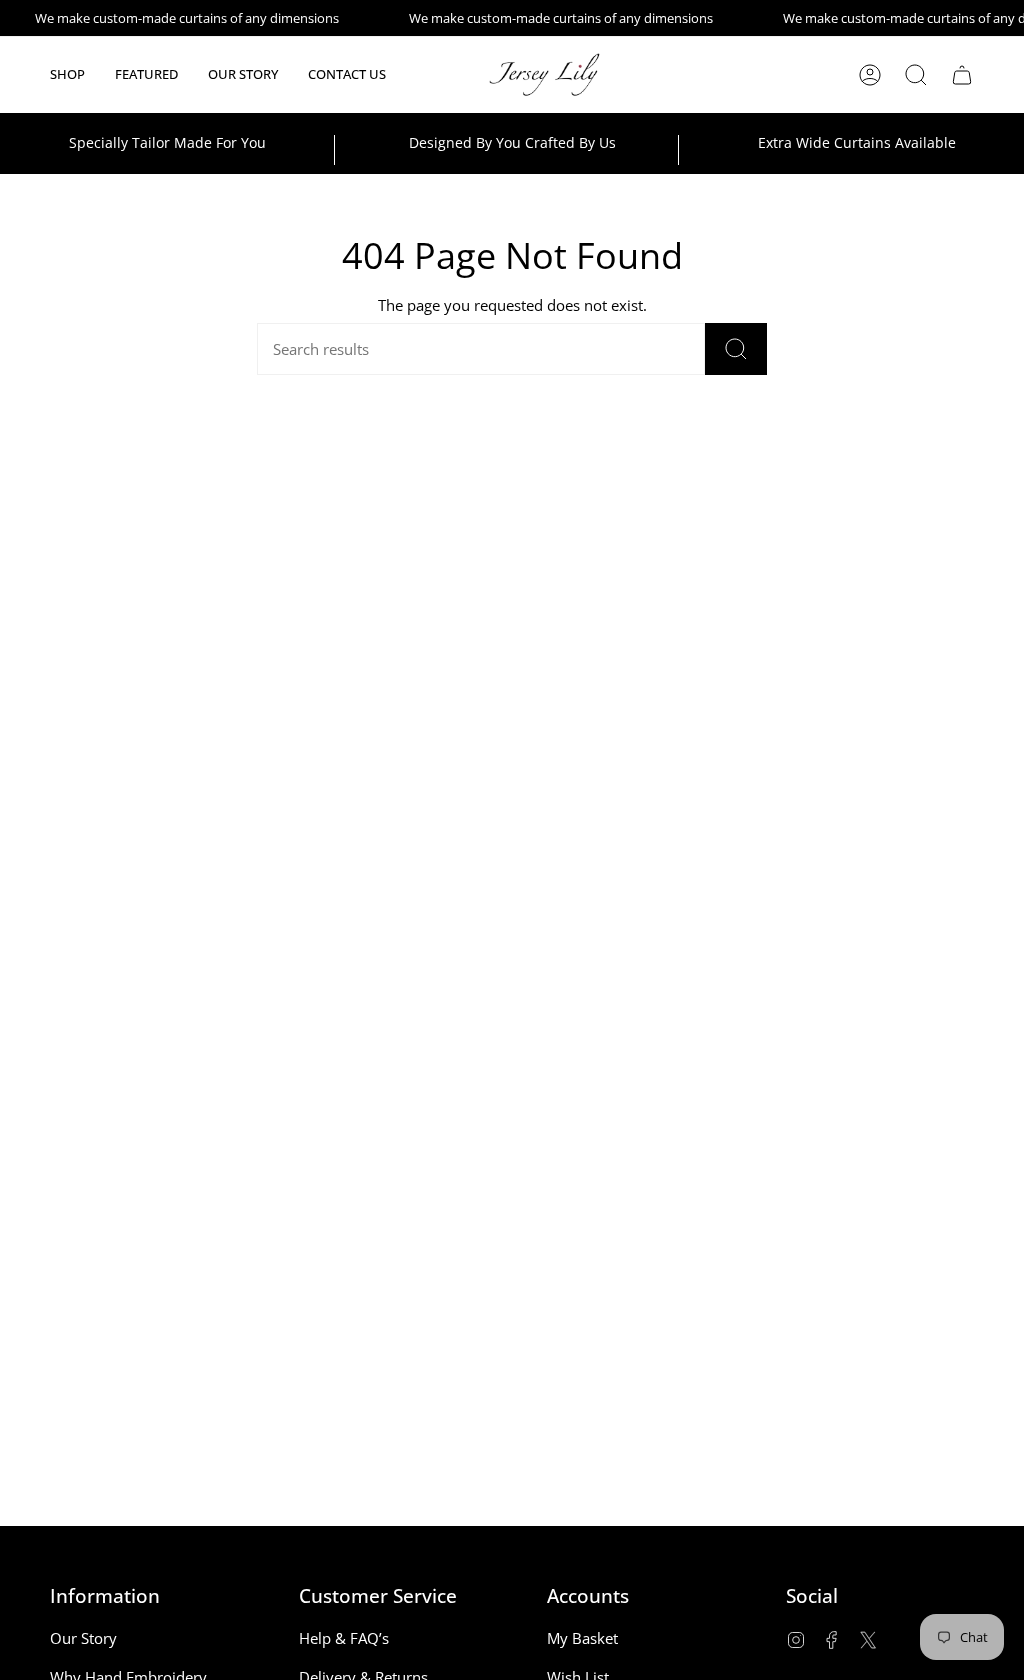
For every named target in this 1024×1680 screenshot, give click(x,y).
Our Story (83, 1638)
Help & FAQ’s (344, 1638)
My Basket (582, 1638)
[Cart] (962, 75)
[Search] (736, 349)
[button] (67, 75)
